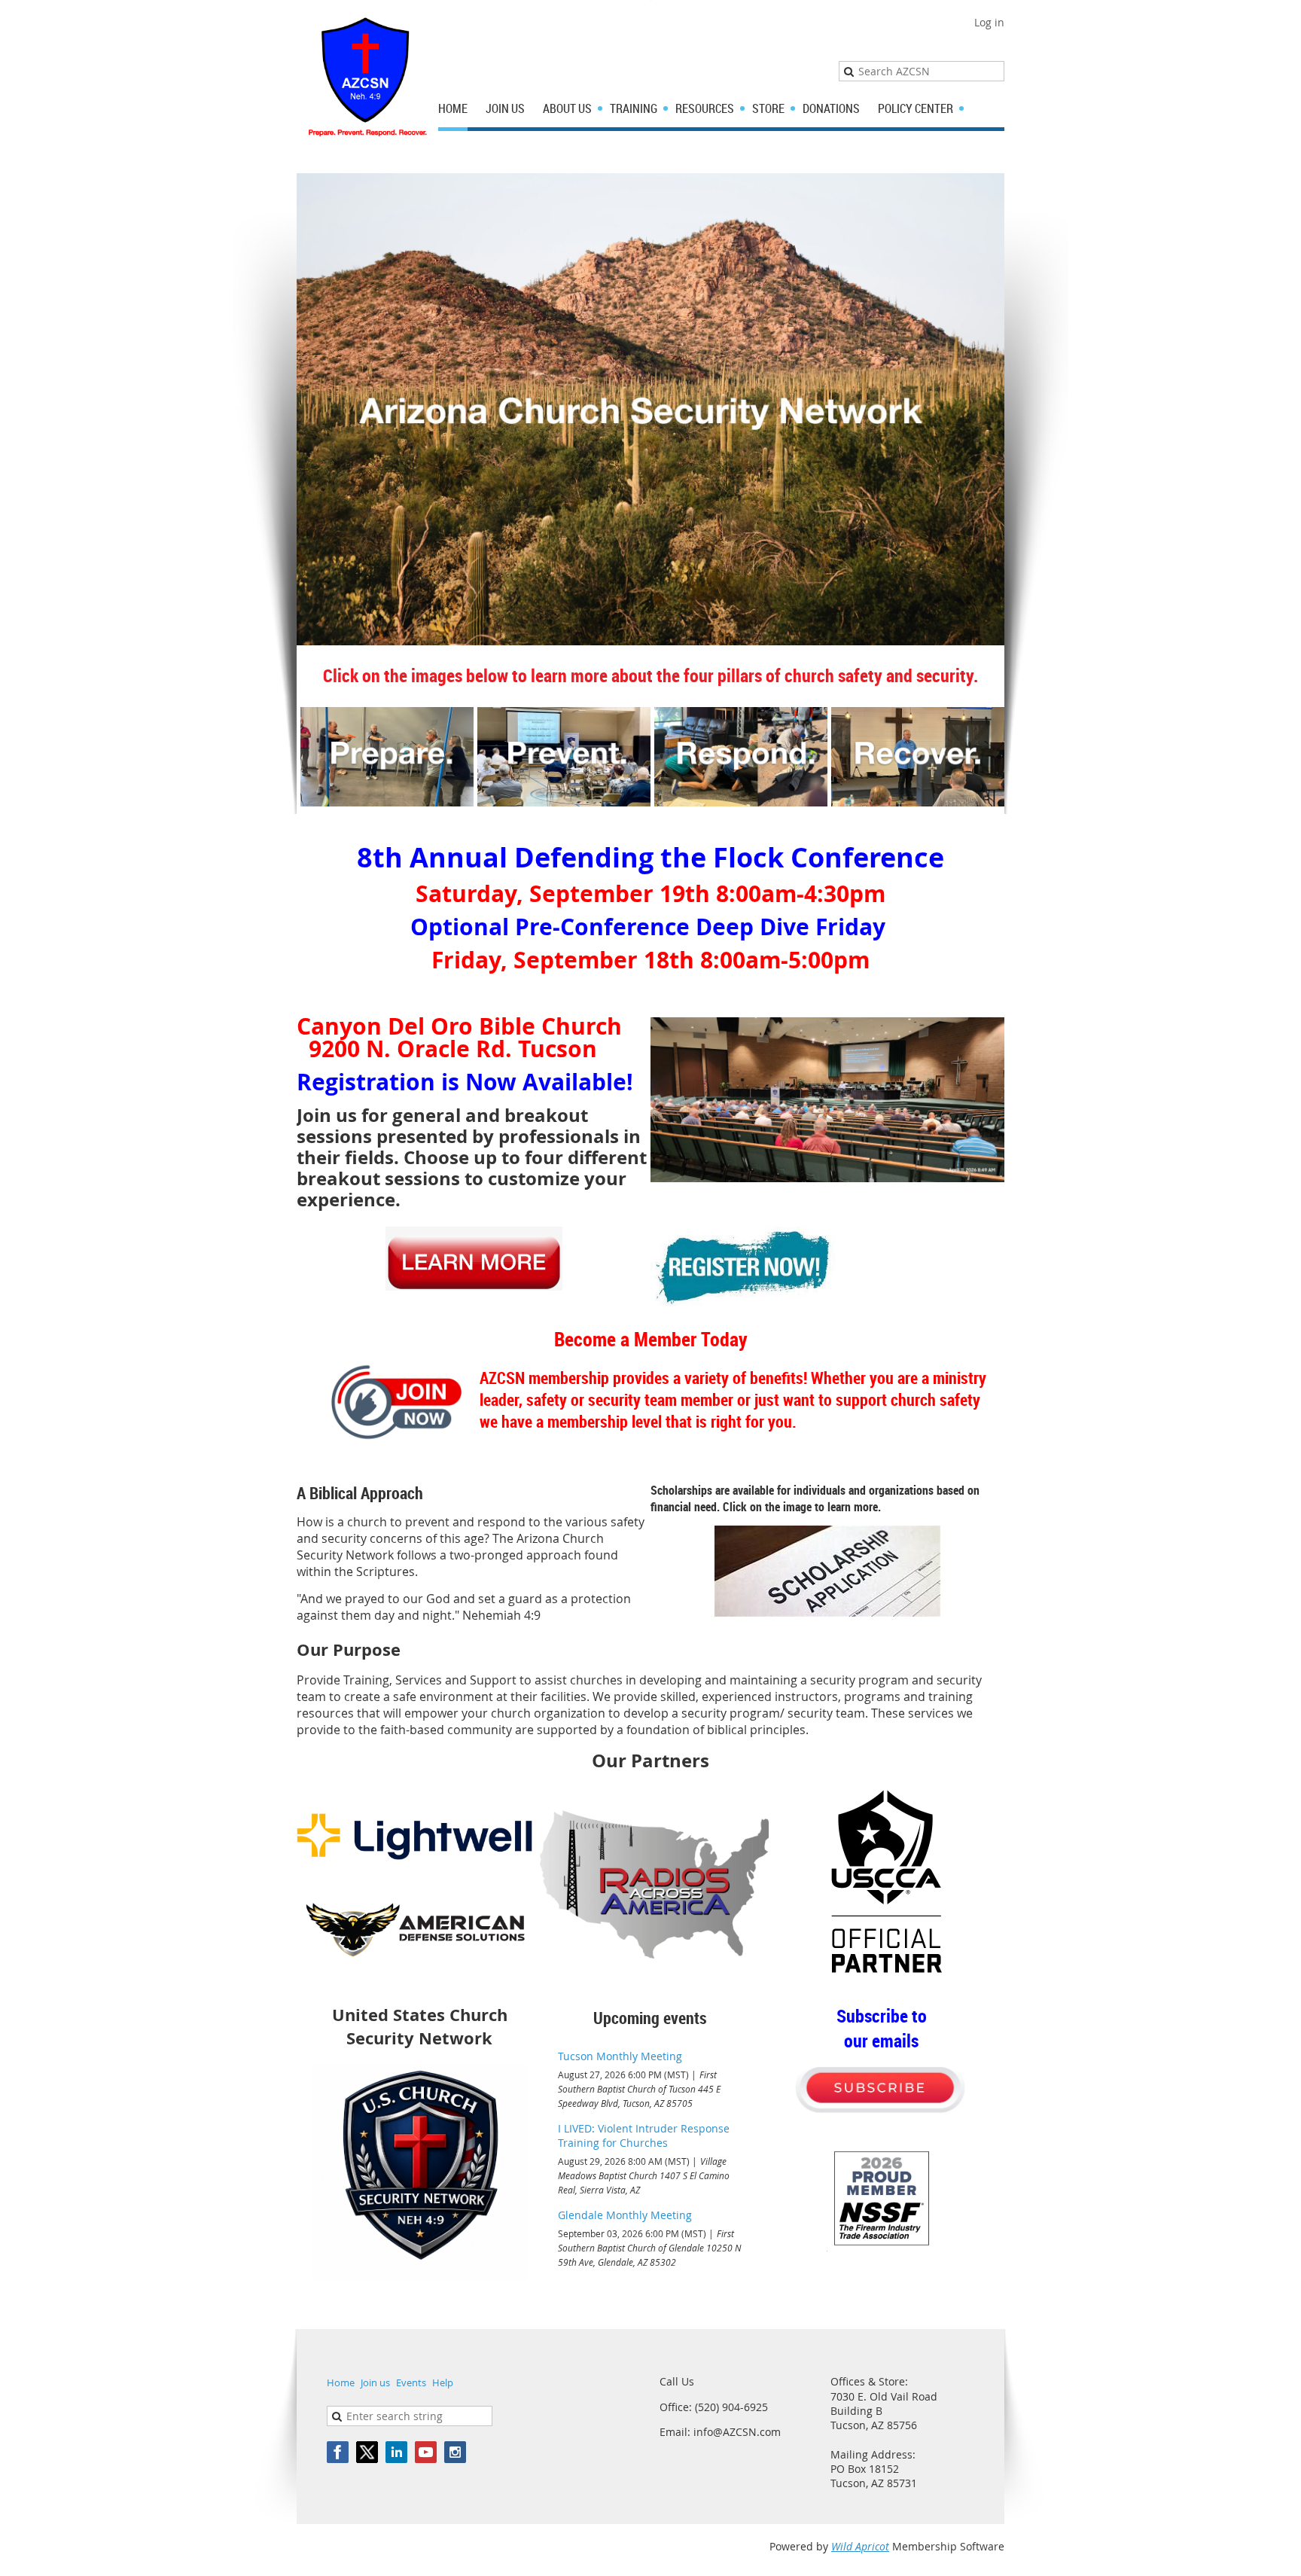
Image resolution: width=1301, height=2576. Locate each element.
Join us (375, 2382)
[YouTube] (426, 2452)
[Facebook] (338, 2452)
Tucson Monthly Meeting (620, 2056)
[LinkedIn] (396, 2452)
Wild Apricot (860, 2546)
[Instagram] (455, 2452)
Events (411, 2382)
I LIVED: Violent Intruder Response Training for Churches (644, 2135)
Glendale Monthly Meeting (625, 2215)
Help (443, 2382)
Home (341, 2382)
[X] (367, 2452)
